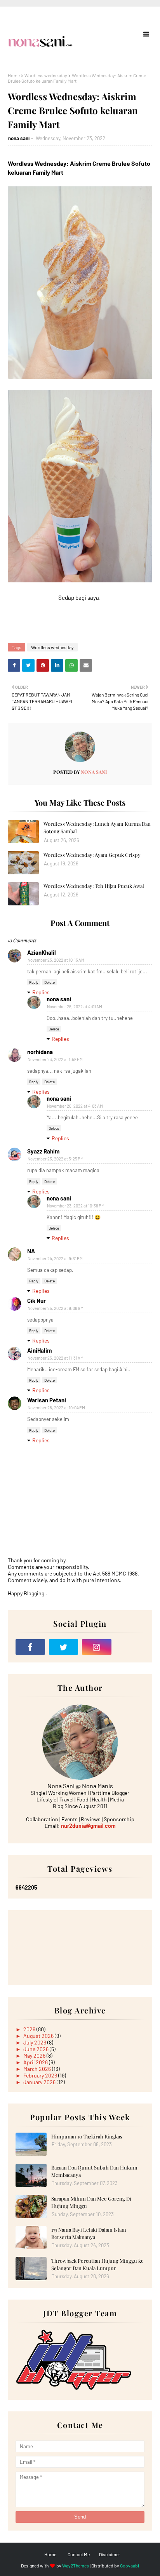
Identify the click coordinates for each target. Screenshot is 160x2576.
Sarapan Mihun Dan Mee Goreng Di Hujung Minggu (91, 2202)
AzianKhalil (42, 952)
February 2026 (41, 2075)
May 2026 (35, 2056)
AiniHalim (40, 1350)
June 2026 (37, 2049)
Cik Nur (37, 1301)
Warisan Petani (47, 1400)
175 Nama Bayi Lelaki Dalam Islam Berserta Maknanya (89, 2233)
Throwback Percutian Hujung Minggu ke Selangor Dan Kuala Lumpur (97, 2264)
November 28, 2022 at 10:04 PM (56, 1408)
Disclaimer (110, 2554)
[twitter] (64, 1647)
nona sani (19, 138)
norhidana (40, 1052)
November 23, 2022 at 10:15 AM (56, 960)
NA (31, 1251)
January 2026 (40, 2082)
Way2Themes (76, 2566)
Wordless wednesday (46, 75)
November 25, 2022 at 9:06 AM (56, 1308)
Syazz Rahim (43, 1151)
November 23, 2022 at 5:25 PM (56, 1159)
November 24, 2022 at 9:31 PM (55, 1258)
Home (14, 75)
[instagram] (97, 1647)
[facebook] (30, 1647)
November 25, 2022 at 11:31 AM (56, 1358)
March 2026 (38, 2069)
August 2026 (39, 2036)
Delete (50, 982)
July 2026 (35, 2042)
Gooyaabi (130, 2566)
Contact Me (79, 2554)
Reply (34, 982)
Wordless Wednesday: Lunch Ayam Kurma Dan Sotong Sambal (97, 828)
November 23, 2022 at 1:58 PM (55, 1059)
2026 (30, 2029)
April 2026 (36, 2062)
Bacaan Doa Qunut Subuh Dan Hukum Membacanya (94, 2171)
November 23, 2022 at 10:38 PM (76, 1206)
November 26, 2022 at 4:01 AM (75, 1007)
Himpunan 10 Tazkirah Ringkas (87, 2136)
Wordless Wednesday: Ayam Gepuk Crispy (92, 855)
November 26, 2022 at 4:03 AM (75, 1106)
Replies (41, 992)
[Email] (130, 1647)
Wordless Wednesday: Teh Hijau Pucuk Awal (94, 886)
